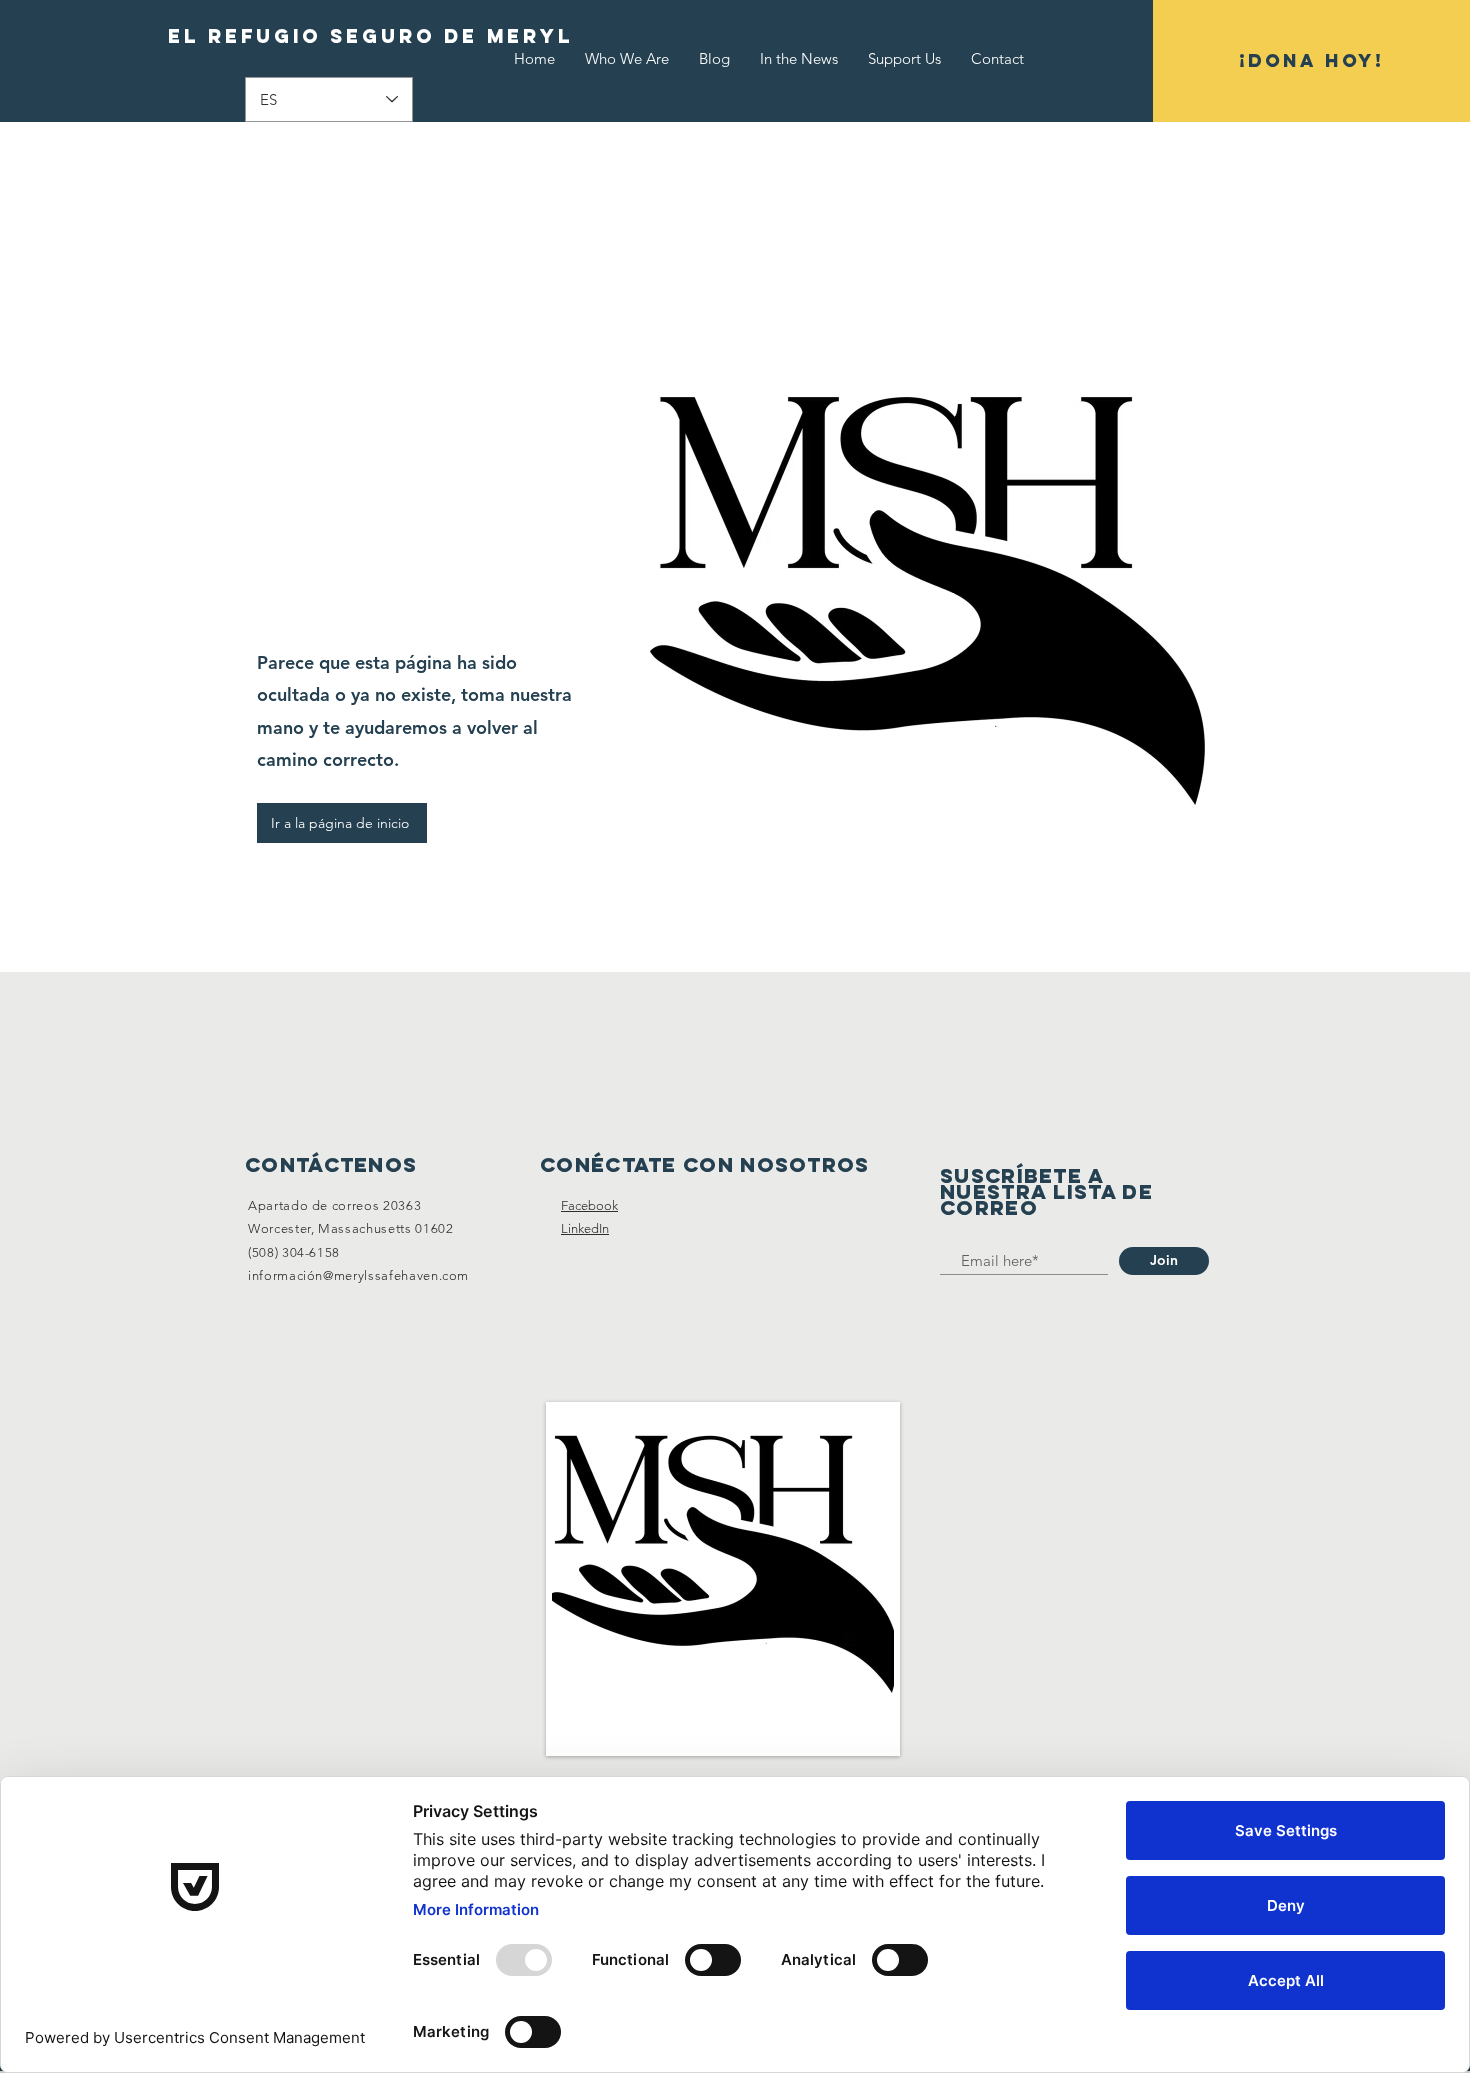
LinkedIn (585, 1228)
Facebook (589, 1205)
